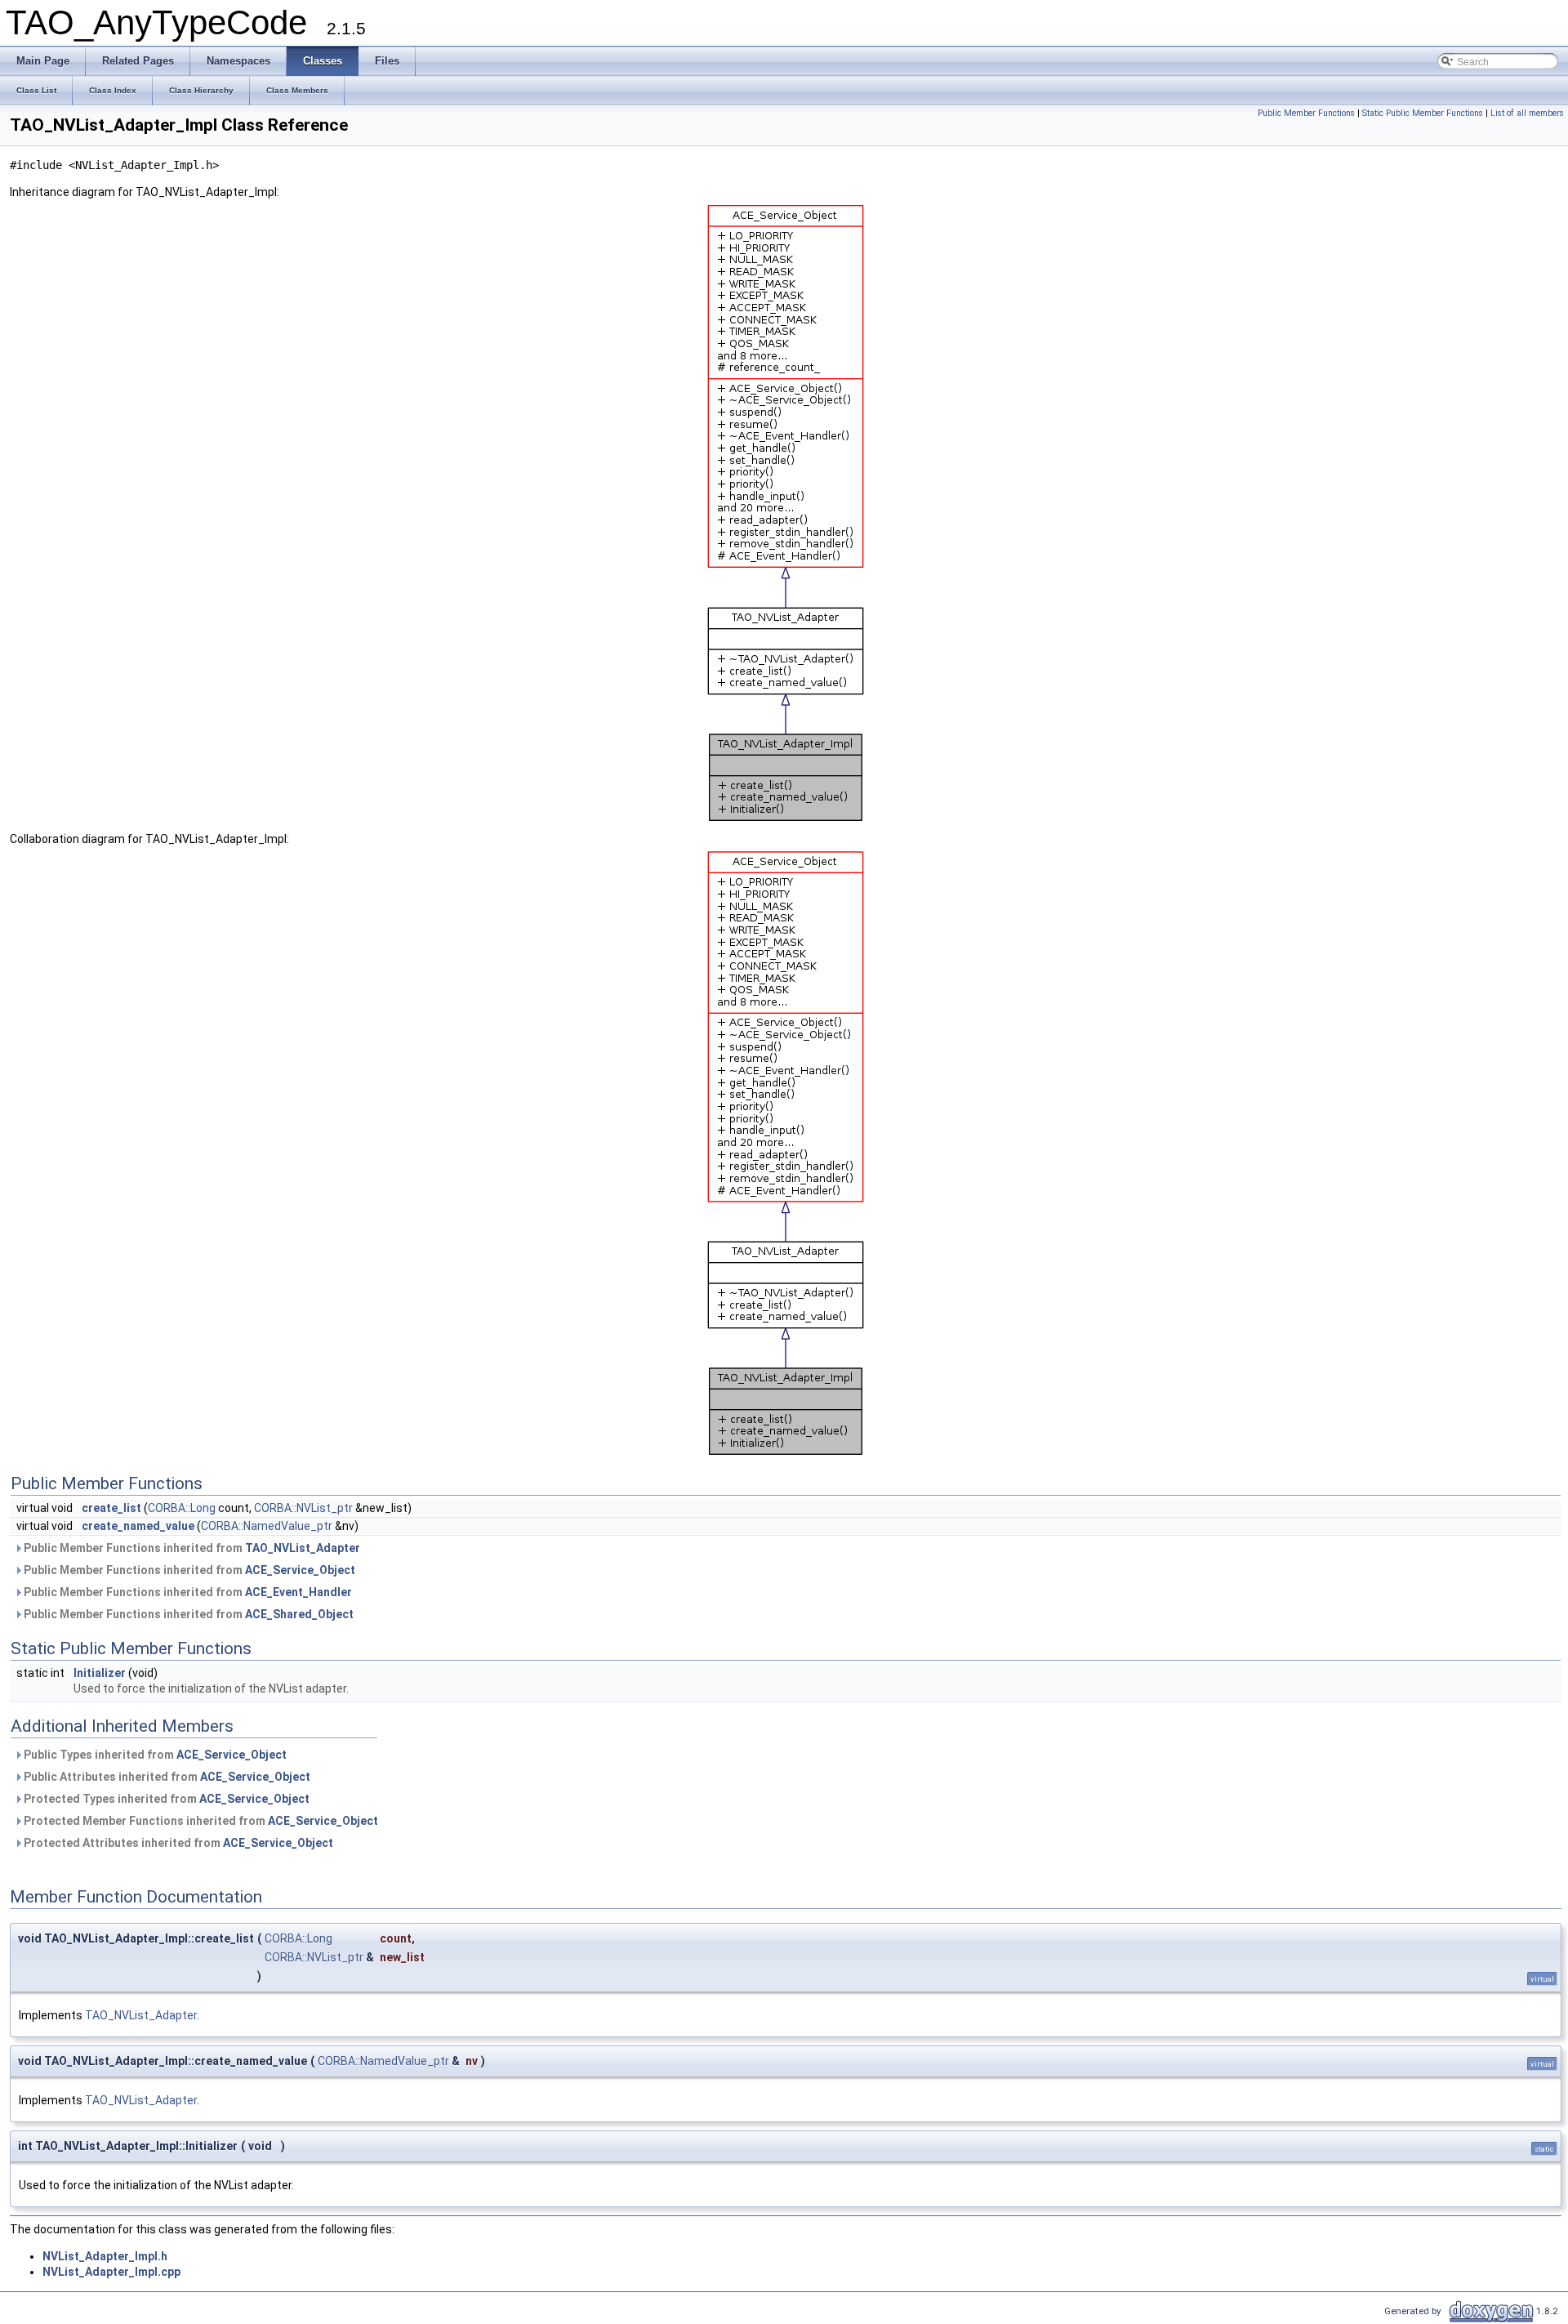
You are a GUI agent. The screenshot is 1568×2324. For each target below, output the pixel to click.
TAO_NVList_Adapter (303, 1548)
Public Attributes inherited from (166, 1777)
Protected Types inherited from (165, 1799)
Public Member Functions (1306, 113)
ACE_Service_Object (300, 1570)
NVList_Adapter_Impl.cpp (111, 2272)
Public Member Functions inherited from (191, 1548)
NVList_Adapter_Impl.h (105, 2256)
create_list (111, 1508)
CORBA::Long (182, 1508)
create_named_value (138, 1526)
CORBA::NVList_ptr (303, 1508)
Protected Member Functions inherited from (200, 1821)
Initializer (100, 1673)
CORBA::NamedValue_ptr (267, 1526)
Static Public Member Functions (1423, 113)
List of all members (1527, 113)
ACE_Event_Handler (298, 1592)
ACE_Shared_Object (299, 1614)
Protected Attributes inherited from (177, 1843)
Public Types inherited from (154, 1755)
